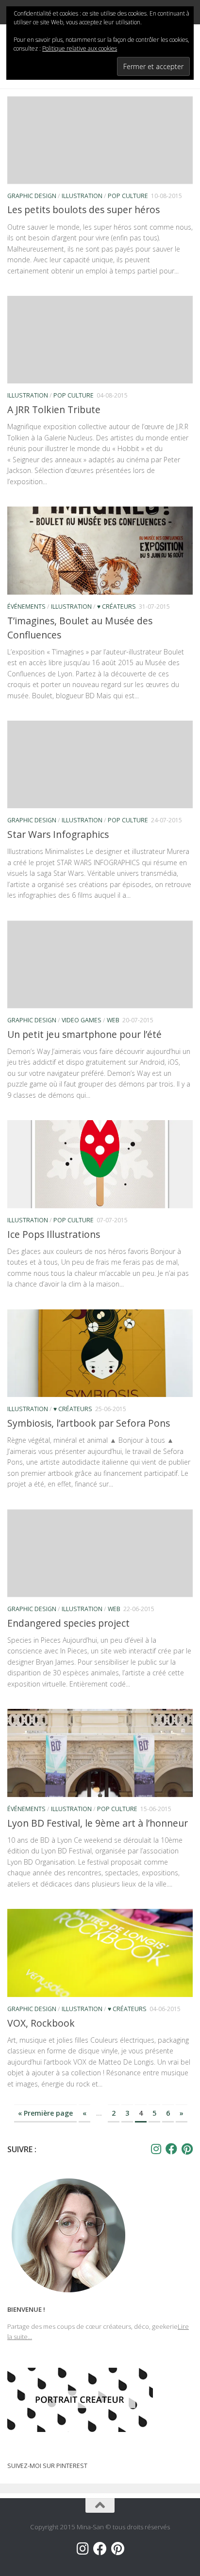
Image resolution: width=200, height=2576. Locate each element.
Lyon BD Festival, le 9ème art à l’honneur (98, 1823)
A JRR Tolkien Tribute (54, 409)
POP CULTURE (128, 196)
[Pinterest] (187, 2149)
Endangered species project (68, 1623)
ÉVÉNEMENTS (26, 607)
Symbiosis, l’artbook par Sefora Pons (89, 1423)
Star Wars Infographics (58, 834)
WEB (113, 1020)
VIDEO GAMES (82, 1020)
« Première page (45, 2113)
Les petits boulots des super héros (83, 209)
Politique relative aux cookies (80, 48)
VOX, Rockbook (41, 2023)
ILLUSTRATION (82, 196)
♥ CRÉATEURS (117, 607)
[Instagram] (156, 2149)
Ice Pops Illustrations (54, 1234)
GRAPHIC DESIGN (32, 196)
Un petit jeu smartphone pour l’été (84, 1034)
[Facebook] (171, 2149)
